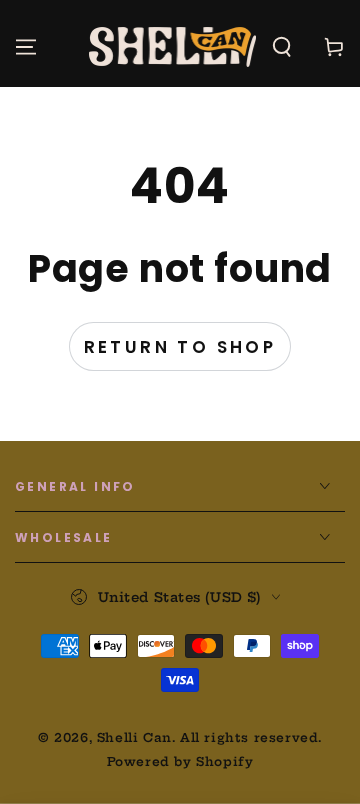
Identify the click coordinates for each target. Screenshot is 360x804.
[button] (282, 47)
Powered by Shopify (180, 761)
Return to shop (180, 347)
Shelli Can (134, 737)
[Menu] (26, 47)
